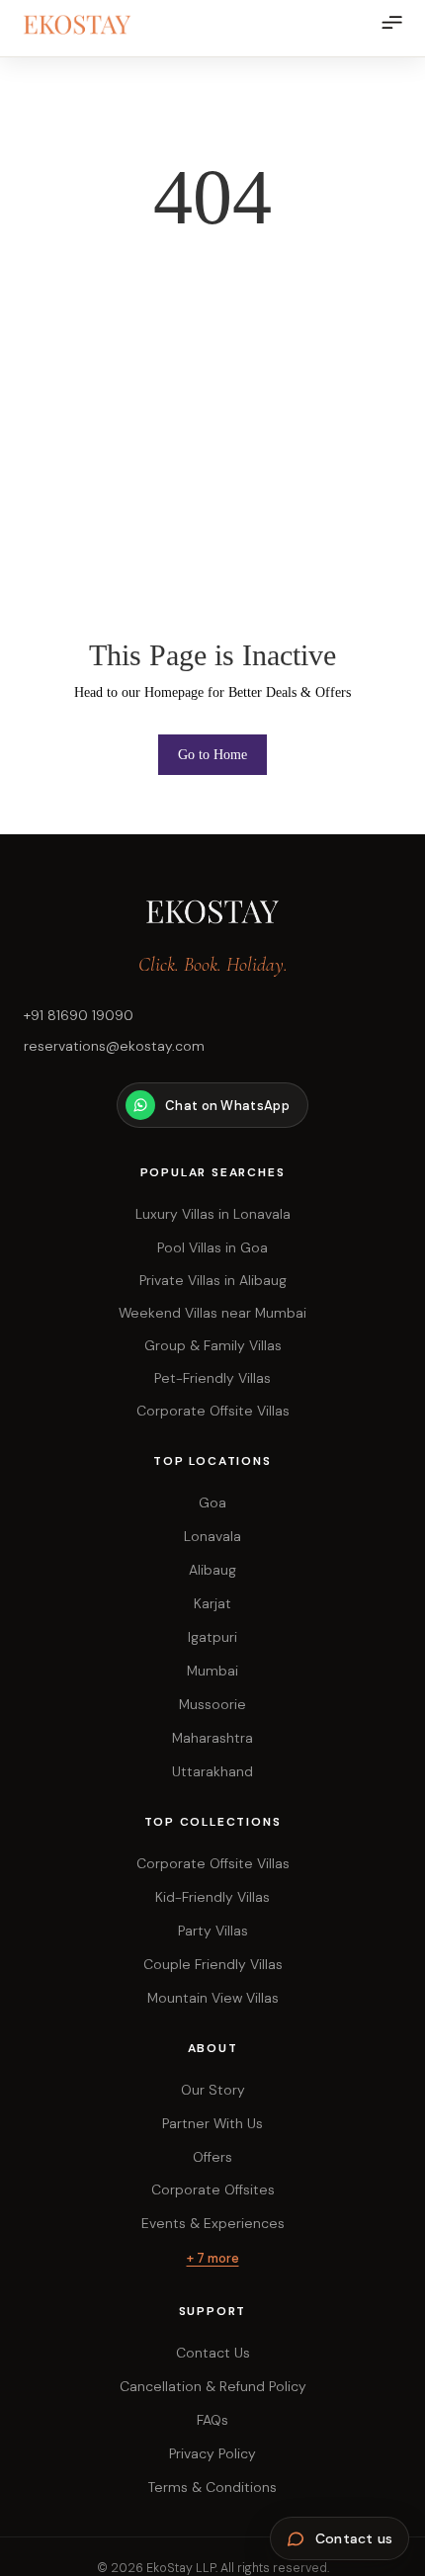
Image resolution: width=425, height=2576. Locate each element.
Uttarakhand (212, 1771)
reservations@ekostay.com (114, 1046)
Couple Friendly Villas (213, 1964)
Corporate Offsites (213, 2190)
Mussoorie (212, 1704)
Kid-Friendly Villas (212, 1897)
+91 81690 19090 (79, 1015)
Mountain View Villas (213, 1998)
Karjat (212, 1603)
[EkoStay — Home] (98, 25)
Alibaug (212, 1570)
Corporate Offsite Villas (213, 1863)
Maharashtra (212, 1738)
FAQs (212, 2420)
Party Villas (213, 1931)
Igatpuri (212, 1637)
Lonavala (212, 1536)
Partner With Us (212, 2123)
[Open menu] (391, 32)
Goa (212, 1503)
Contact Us (213, 2353)
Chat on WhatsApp (227, 1106)
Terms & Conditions (212, 2487)
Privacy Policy (212, 2453)
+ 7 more (213, 2258)
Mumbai (212, 1671)
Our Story (213, 2090)
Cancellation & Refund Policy (213, 2386)
